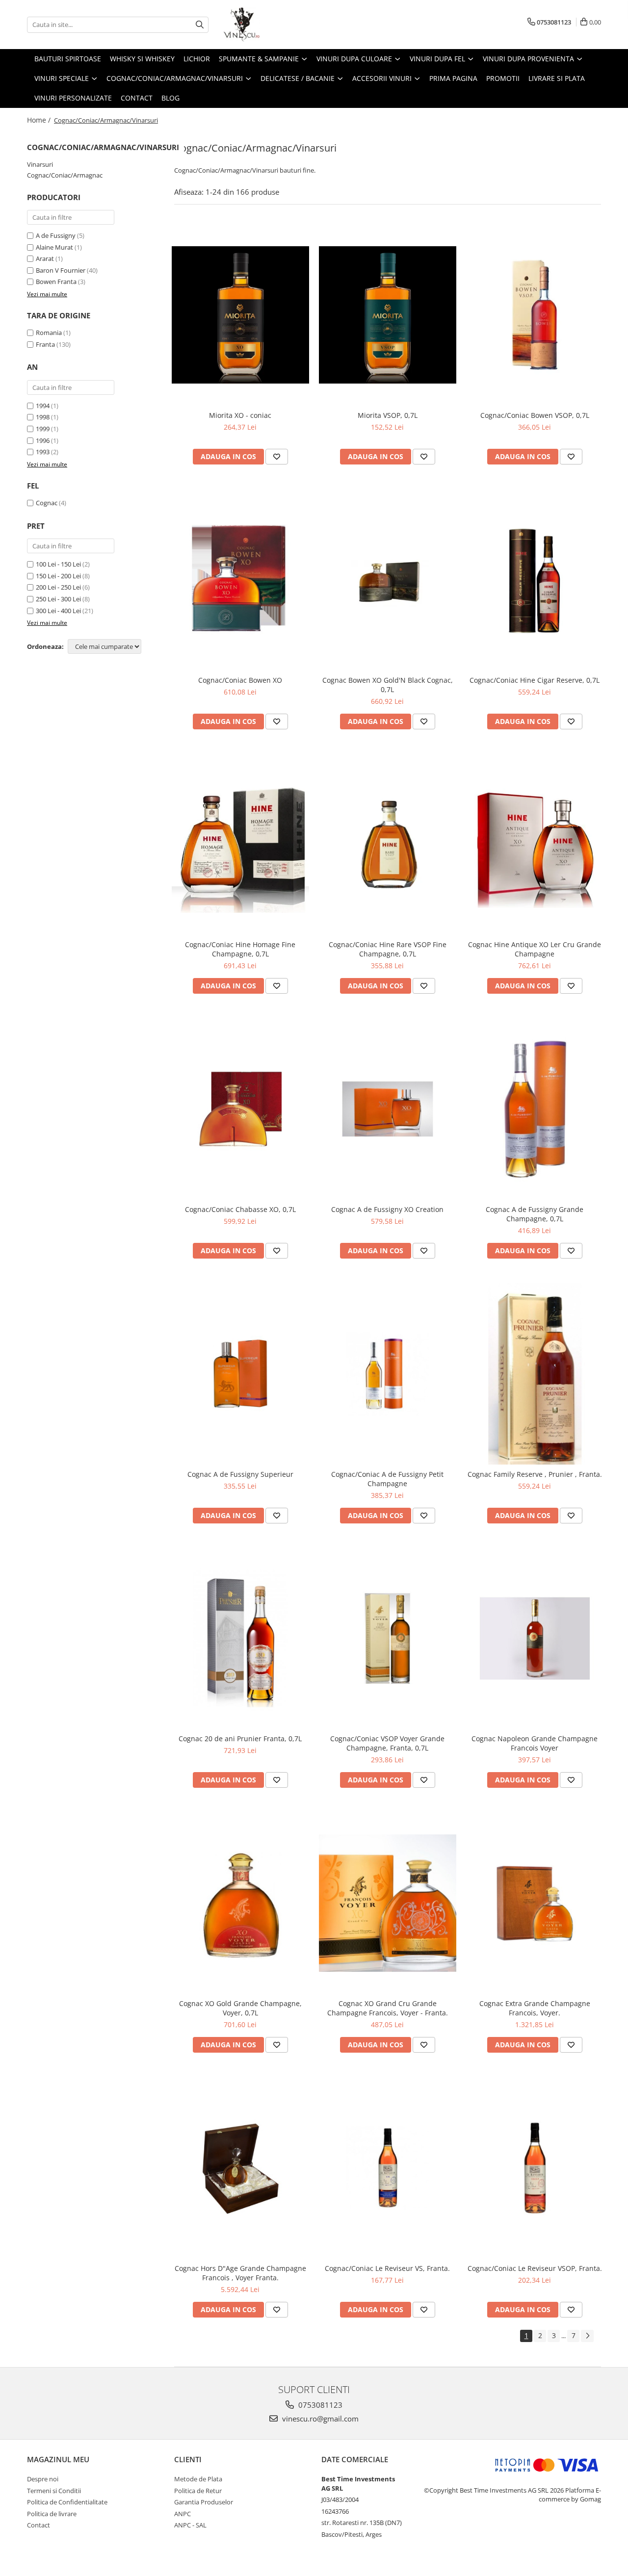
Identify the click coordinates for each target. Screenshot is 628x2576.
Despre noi (43, 2479)
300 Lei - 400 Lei (58, 611)
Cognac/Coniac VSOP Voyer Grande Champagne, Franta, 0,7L (387, 1743)
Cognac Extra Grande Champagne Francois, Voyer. (535, 2008)
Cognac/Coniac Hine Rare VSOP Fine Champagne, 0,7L (388, 949)
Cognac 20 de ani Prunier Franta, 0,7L (240, 1739)
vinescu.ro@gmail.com (319, 2419)
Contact (137, 98)
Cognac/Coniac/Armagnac (65, 175)
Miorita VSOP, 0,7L (388, 415)
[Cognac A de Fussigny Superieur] (240, 1374)
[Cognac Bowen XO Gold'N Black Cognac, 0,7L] (388, 580)
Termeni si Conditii (54, 2491)
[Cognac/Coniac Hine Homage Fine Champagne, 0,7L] (240, 844)
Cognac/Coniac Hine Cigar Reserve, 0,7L (535, 680)
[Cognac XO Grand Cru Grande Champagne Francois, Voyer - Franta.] (388, 1903)
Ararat (45, 258)
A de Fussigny (56, 235)
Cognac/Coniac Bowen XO (240, 680)
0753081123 (319, 2405)
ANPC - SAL (190, 2525)
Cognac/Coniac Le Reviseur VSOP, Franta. (535, 2268)
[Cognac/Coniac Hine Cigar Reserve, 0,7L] (535, 580)
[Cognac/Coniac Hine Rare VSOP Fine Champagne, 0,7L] (388, 845)
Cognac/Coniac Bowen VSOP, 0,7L (535, 415)
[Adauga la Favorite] (277, 457)
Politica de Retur (198, 2491)
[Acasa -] (272, 25)
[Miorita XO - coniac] (240, 315)
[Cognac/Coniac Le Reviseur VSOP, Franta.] (535, 2168)
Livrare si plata (557, 78)
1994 (43, 406)
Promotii (503, 78)
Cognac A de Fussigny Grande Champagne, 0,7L (535, 1214)
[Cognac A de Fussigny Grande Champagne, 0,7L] (535, 1109)
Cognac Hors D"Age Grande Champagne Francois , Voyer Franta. (240, 2273)
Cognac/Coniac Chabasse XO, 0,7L (240, 1209)
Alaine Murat (54, 247)
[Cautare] (200, 25)
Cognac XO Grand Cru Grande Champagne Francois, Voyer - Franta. (388, 2008)
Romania (49, 333)
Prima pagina (453, 78)
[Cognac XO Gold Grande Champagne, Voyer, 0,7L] (240, 1903)
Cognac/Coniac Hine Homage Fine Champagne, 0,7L (240, 949)
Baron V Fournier (61, 270)
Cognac (47, 503)
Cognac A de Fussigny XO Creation (387, 1209)
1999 (43, 429)
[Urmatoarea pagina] (587, 2336)
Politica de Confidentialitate (67, 2502)
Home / (40, 120)
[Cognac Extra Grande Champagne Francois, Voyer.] (535, 1903)
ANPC (183, 2514)
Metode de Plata (198, 2479)
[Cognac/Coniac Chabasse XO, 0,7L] (240, 1109)
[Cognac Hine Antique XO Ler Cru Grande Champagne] (535, 844)
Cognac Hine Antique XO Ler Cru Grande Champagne (535, 949)
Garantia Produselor (204, 2502)
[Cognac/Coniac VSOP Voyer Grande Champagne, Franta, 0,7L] (388, 1639)
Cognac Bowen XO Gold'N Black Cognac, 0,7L (388, 685)
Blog (170, 98)
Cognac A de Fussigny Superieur (240, 1474)
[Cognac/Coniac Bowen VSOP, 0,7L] (535, 315)
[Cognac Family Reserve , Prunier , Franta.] (535, 1374)
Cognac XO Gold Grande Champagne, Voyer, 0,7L (240, 2008)
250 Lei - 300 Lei (58, 599)
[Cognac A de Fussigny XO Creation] (388, 1109)
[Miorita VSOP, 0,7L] (388, 315)
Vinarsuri (40, 164)
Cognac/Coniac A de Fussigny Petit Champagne (387, 1479)
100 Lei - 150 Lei (58, 564)
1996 (43, 440)
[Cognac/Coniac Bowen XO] (240, 580)
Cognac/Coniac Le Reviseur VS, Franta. (387, 2268)
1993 (43, 452)
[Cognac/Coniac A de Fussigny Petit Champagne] (388, 1374)
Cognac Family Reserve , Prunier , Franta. (535, 1474)
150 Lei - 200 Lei (58, 576)
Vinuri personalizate (73, 98)
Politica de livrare (52, 2514)
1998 (43, 417)
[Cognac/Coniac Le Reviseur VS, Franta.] (388, 2168)
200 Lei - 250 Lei (58, 587)
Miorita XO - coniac (240, 415)
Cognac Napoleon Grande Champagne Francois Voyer (535, 1743)
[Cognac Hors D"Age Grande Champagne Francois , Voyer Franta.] (240, 2168)
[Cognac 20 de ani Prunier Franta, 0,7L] (240, 1639)
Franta (45, 344)
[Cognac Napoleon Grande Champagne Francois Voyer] (535, 1639)
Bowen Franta (56, 282)
